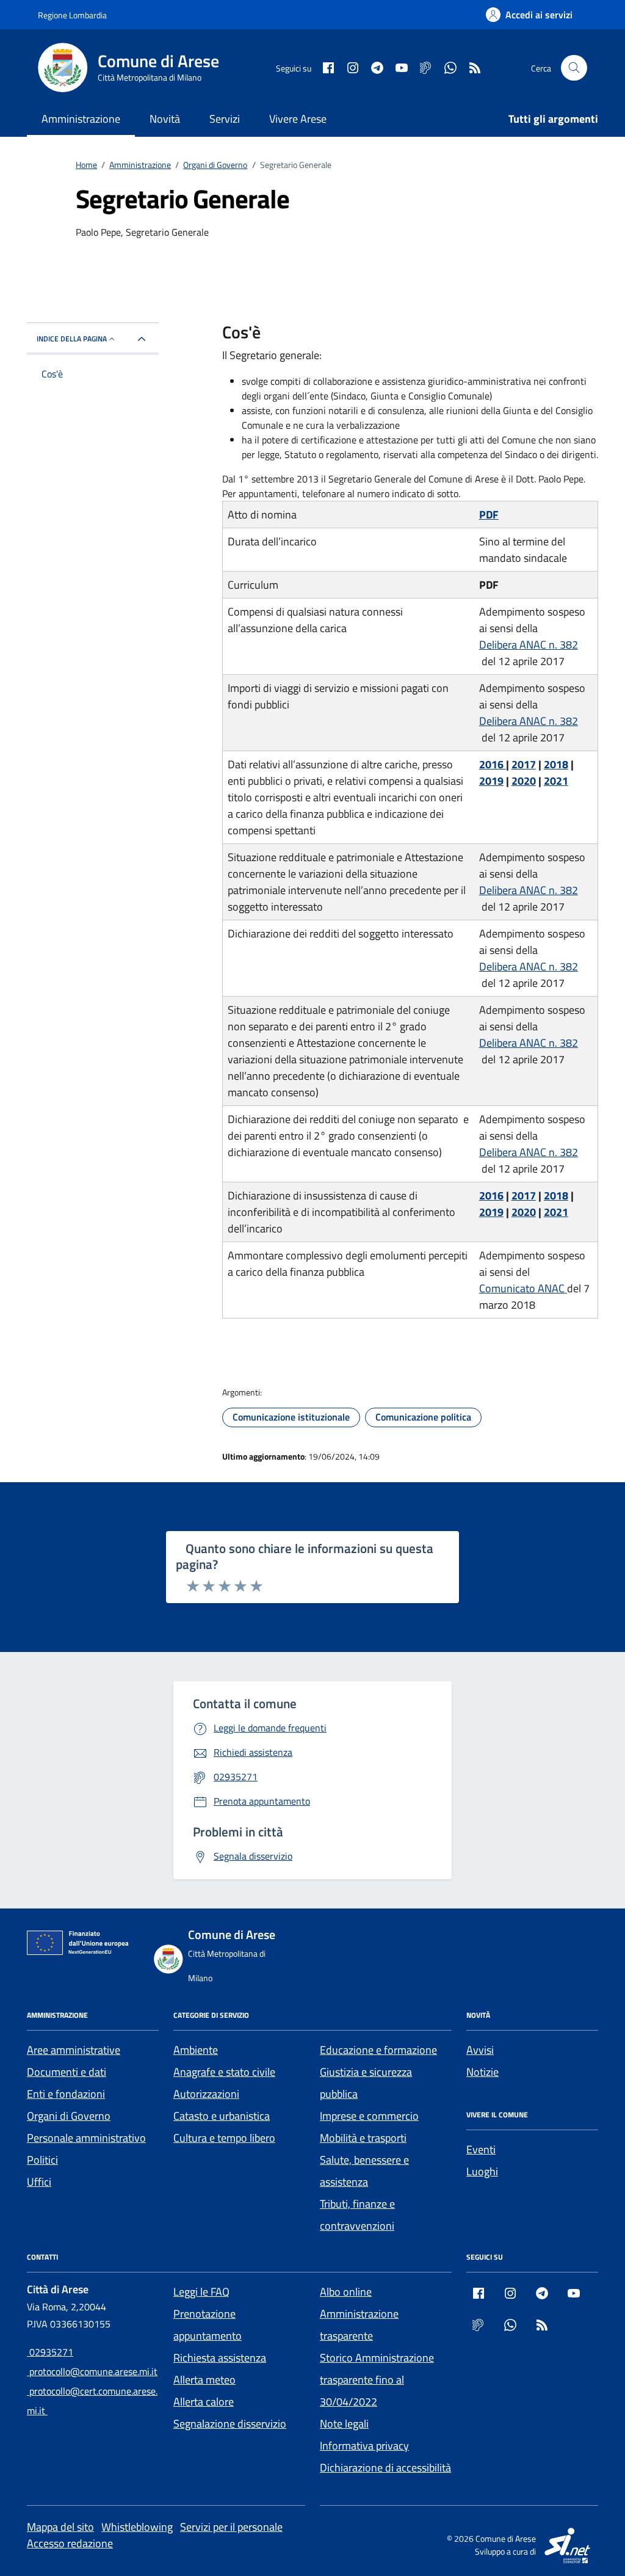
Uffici (39, 2182)
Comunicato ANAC (523, 1288)
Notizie (482, 2072)
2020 (524, 781)
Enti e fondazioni (66, 2094)
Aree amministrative (74, 2050)
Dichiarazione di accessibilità (385, 2468)
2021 (556, 781)
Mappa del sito (60, 2527)
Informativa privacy (364, 2446)
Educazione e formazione (378, 2050)
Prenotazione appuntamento (208, 2325)
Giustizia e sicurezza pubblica (366, 2083)
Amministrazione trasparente (359, 2325)
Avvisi (480, 2050)
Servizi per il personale (231, 2527)
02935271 (50, 2352)
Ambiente (196, 2050)
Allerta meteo (204, 2380)
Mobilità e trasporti (363, 2138)
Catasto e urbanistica (222, 2116)
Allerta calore (204, 2402)
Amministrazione (81, 119)
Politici (42, 2160)
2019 (491, 781)
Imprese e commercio (369, 2116)
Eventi (481, 2149)
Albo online (346, 2292)
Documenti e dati (67, 2072)
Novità (165, 119)
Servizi (225, 119)
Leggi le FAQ (201, 2292)
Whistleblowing (137, 2527)
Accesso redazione (70, 2543)
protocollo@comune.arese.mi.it (92, 2371)
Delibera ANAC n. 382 (529, 645)
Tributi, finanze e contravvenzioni (357, 2215)
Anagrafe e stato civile (224, 2072)
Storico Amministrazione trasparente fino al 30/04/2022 (377, 2380)
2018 (556, 764)
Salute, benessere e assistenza (364, 2171)
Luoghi (482, 2171)
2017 (524, 764)
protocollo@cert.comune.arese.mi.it (92, 2401)
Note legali (344, 2424)
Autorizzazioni (206, 2094)
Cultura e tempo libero (224, 2138)
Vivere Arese (298, 119)
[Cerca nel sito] (574, 68)
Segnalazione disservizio (230, 2424)
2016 (493, 764)
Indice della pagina (72, 339)
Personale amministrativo (86, 2138)
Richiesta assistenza (220, 2358)
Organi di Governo (69, 2116)
